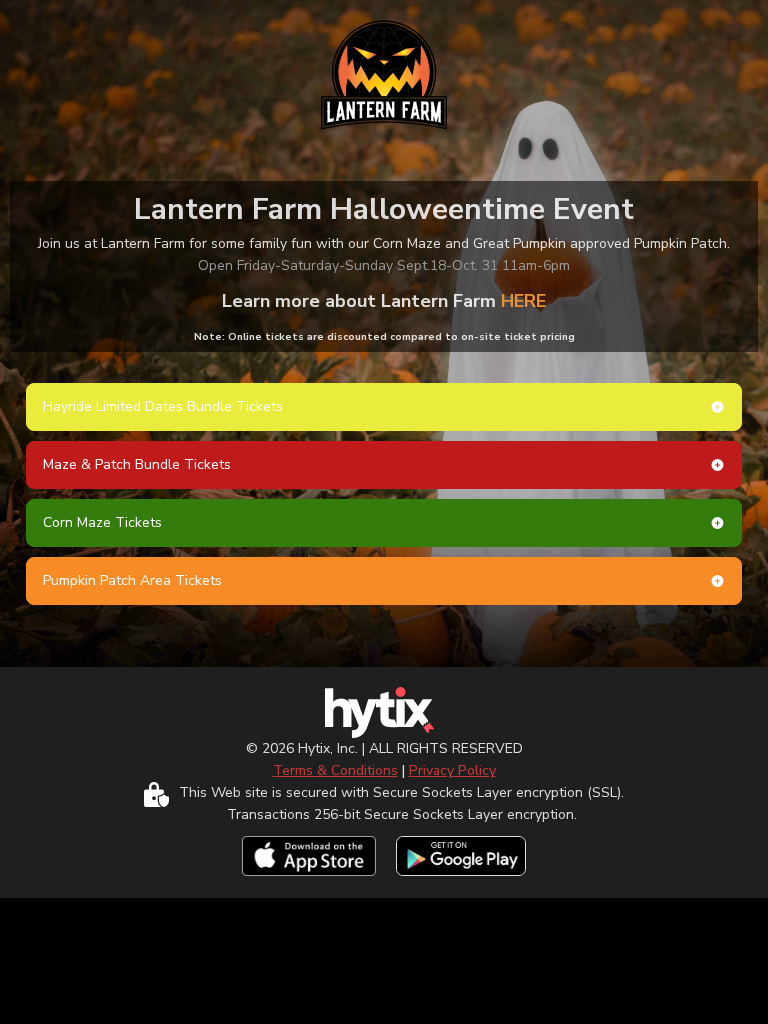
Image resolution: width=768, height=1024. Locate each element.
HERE (523, 301)
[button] (384, 407)
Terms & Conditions (335, 770)
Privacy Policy (452, 770)
